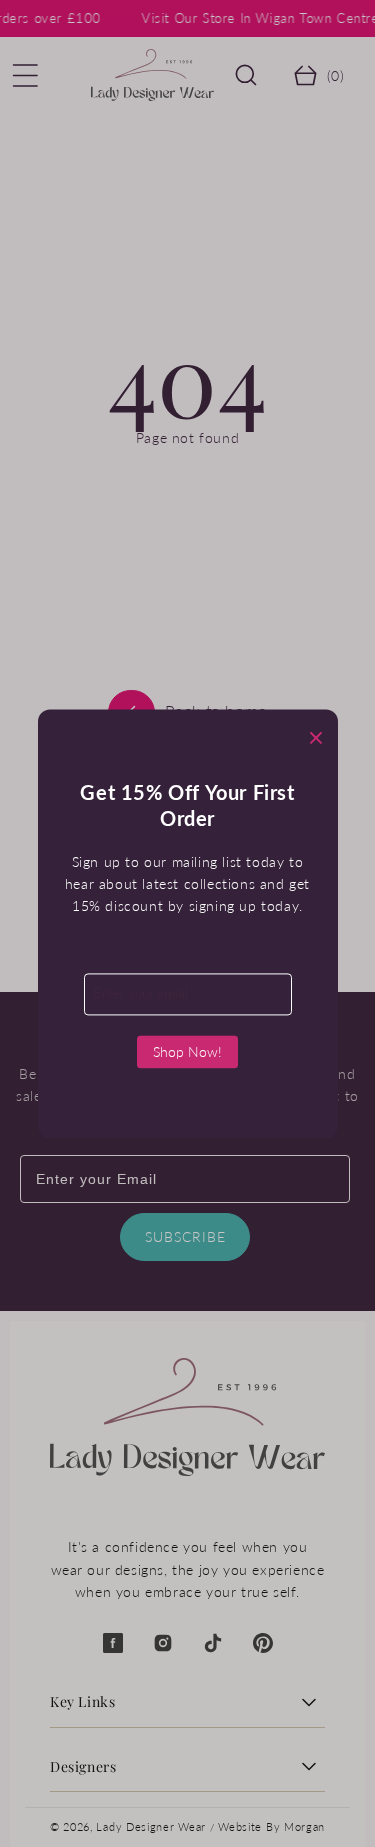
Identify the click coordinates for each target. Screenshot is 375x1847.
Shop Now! (187, 1051)
